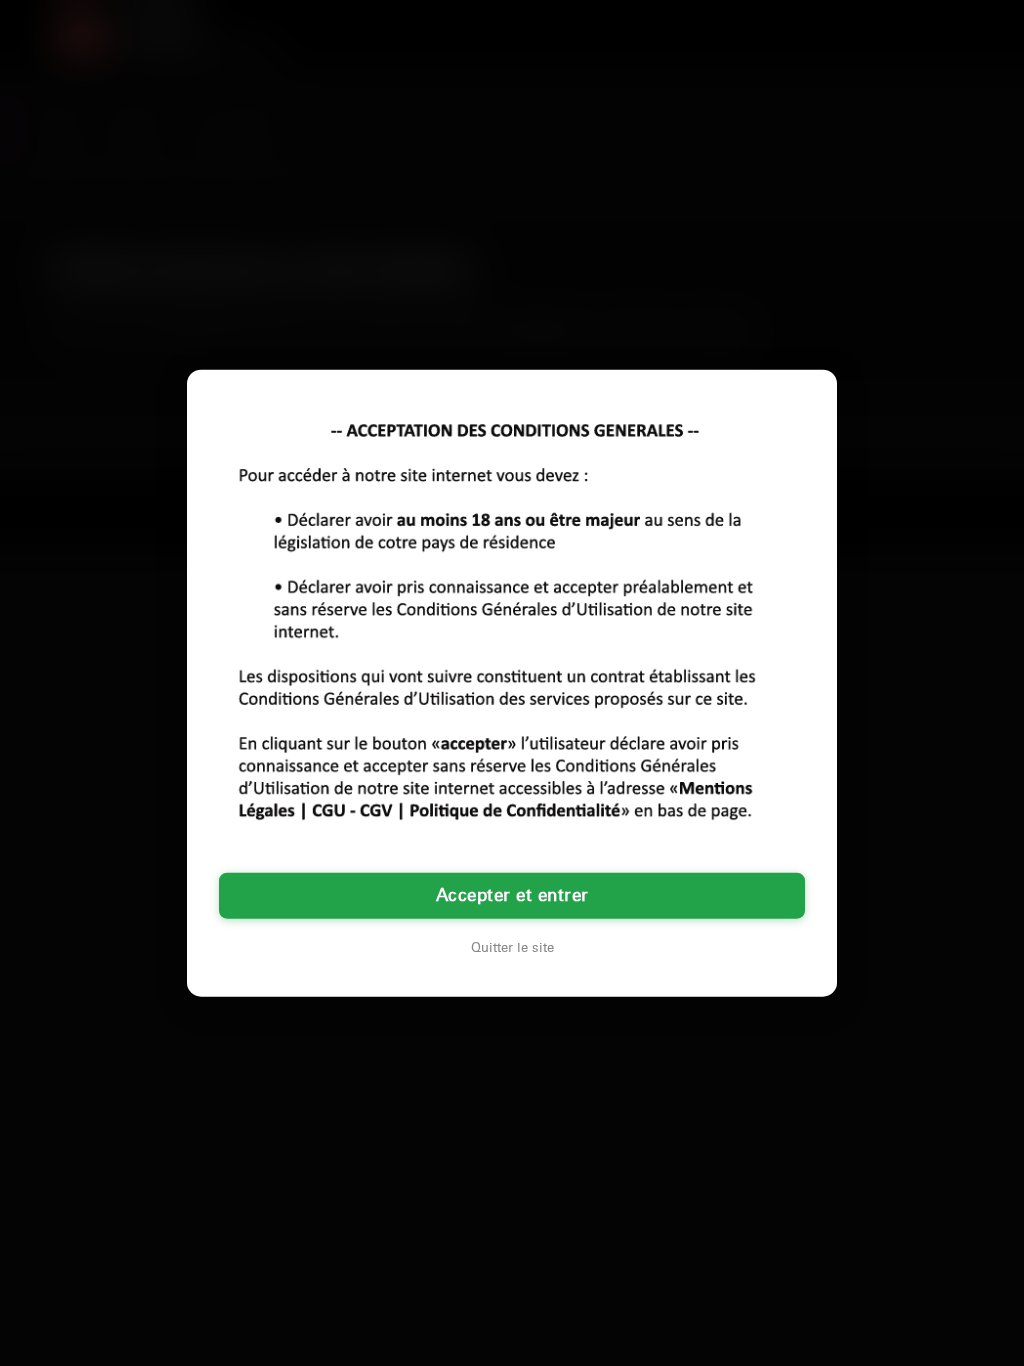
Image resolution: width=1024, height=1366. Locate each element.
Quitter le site (512, 947)
